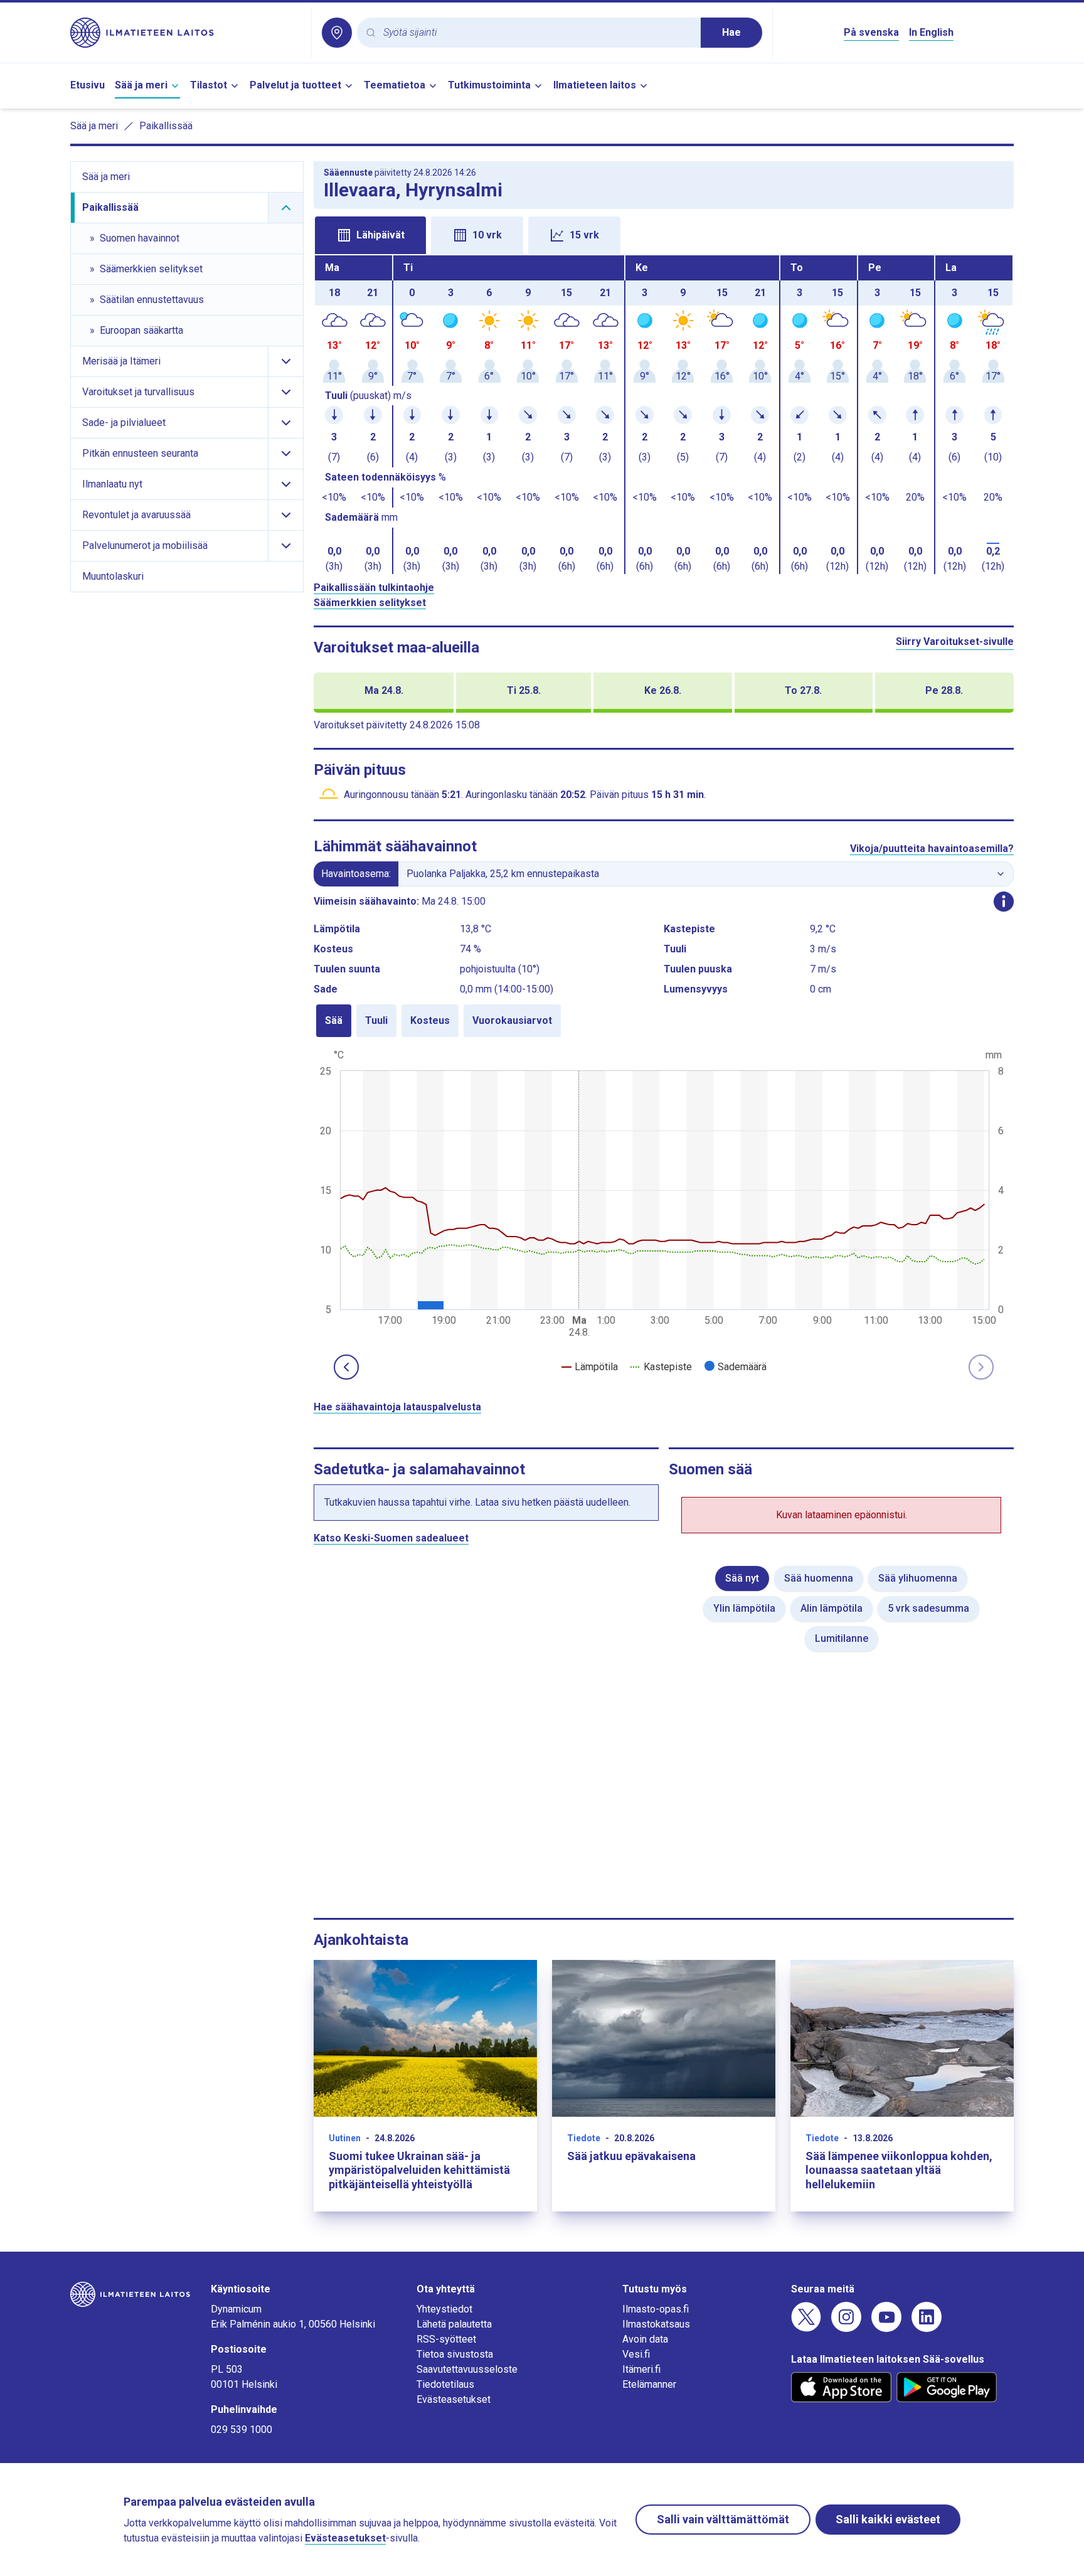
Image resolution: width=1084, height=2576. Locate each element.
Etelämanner (649, 2384)
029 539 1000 (242, 2430)
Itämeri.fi (641, 2369)
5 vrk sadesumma (928, 1608)
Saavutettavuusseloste (467, 2369)
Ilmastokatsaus (656, 2324)
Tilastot (209, 85)
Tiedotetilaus (445, 2384)
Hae (731, 32)
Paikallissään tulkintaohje (374, 588)
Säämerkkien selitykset (370, 603)
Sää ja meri (141, 85)
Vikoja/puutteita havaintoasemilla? (932, 849)
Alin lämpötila (832, 1608)
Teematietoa (395, 85)
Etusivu (88, 85)
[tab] (370, 235)
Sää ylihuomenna (918, 1578)
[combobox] (537, 33)
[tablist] (664, 234)
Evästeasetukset (454, 2399)
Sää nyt (742, 1578)
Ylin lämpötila (744, 1608)
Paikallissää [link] (166, 126)
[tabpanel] (664, 415)
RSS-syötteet (446, 2339)
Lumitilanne (842, 1638)
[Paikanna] (337, 33)
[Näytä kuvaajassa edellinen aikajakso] (346, 1367)
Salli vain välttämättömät (723, 2519)
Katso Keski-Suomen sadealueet (391, 1538)
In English (931, 32)
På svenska (871, 32)
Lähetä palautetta (454, 2324)
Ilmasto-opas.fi (656, 2309)
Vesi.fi (636, 2354)
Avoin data (645, 2339)
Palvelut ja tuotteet (295, 85)
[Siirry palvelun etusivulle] (186, 33)
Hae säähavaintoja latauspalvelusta (397, 1407)
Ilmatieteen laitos (595, 85)
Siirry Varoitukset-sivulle (955, 641)
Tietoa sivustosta (455, 2354)
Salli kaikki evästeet (888, 2519)
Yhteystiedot (444, 2309)
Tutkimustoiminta (489, 85)
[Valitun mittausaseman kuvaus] (1004, 902)
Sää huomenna (819, 1578)
